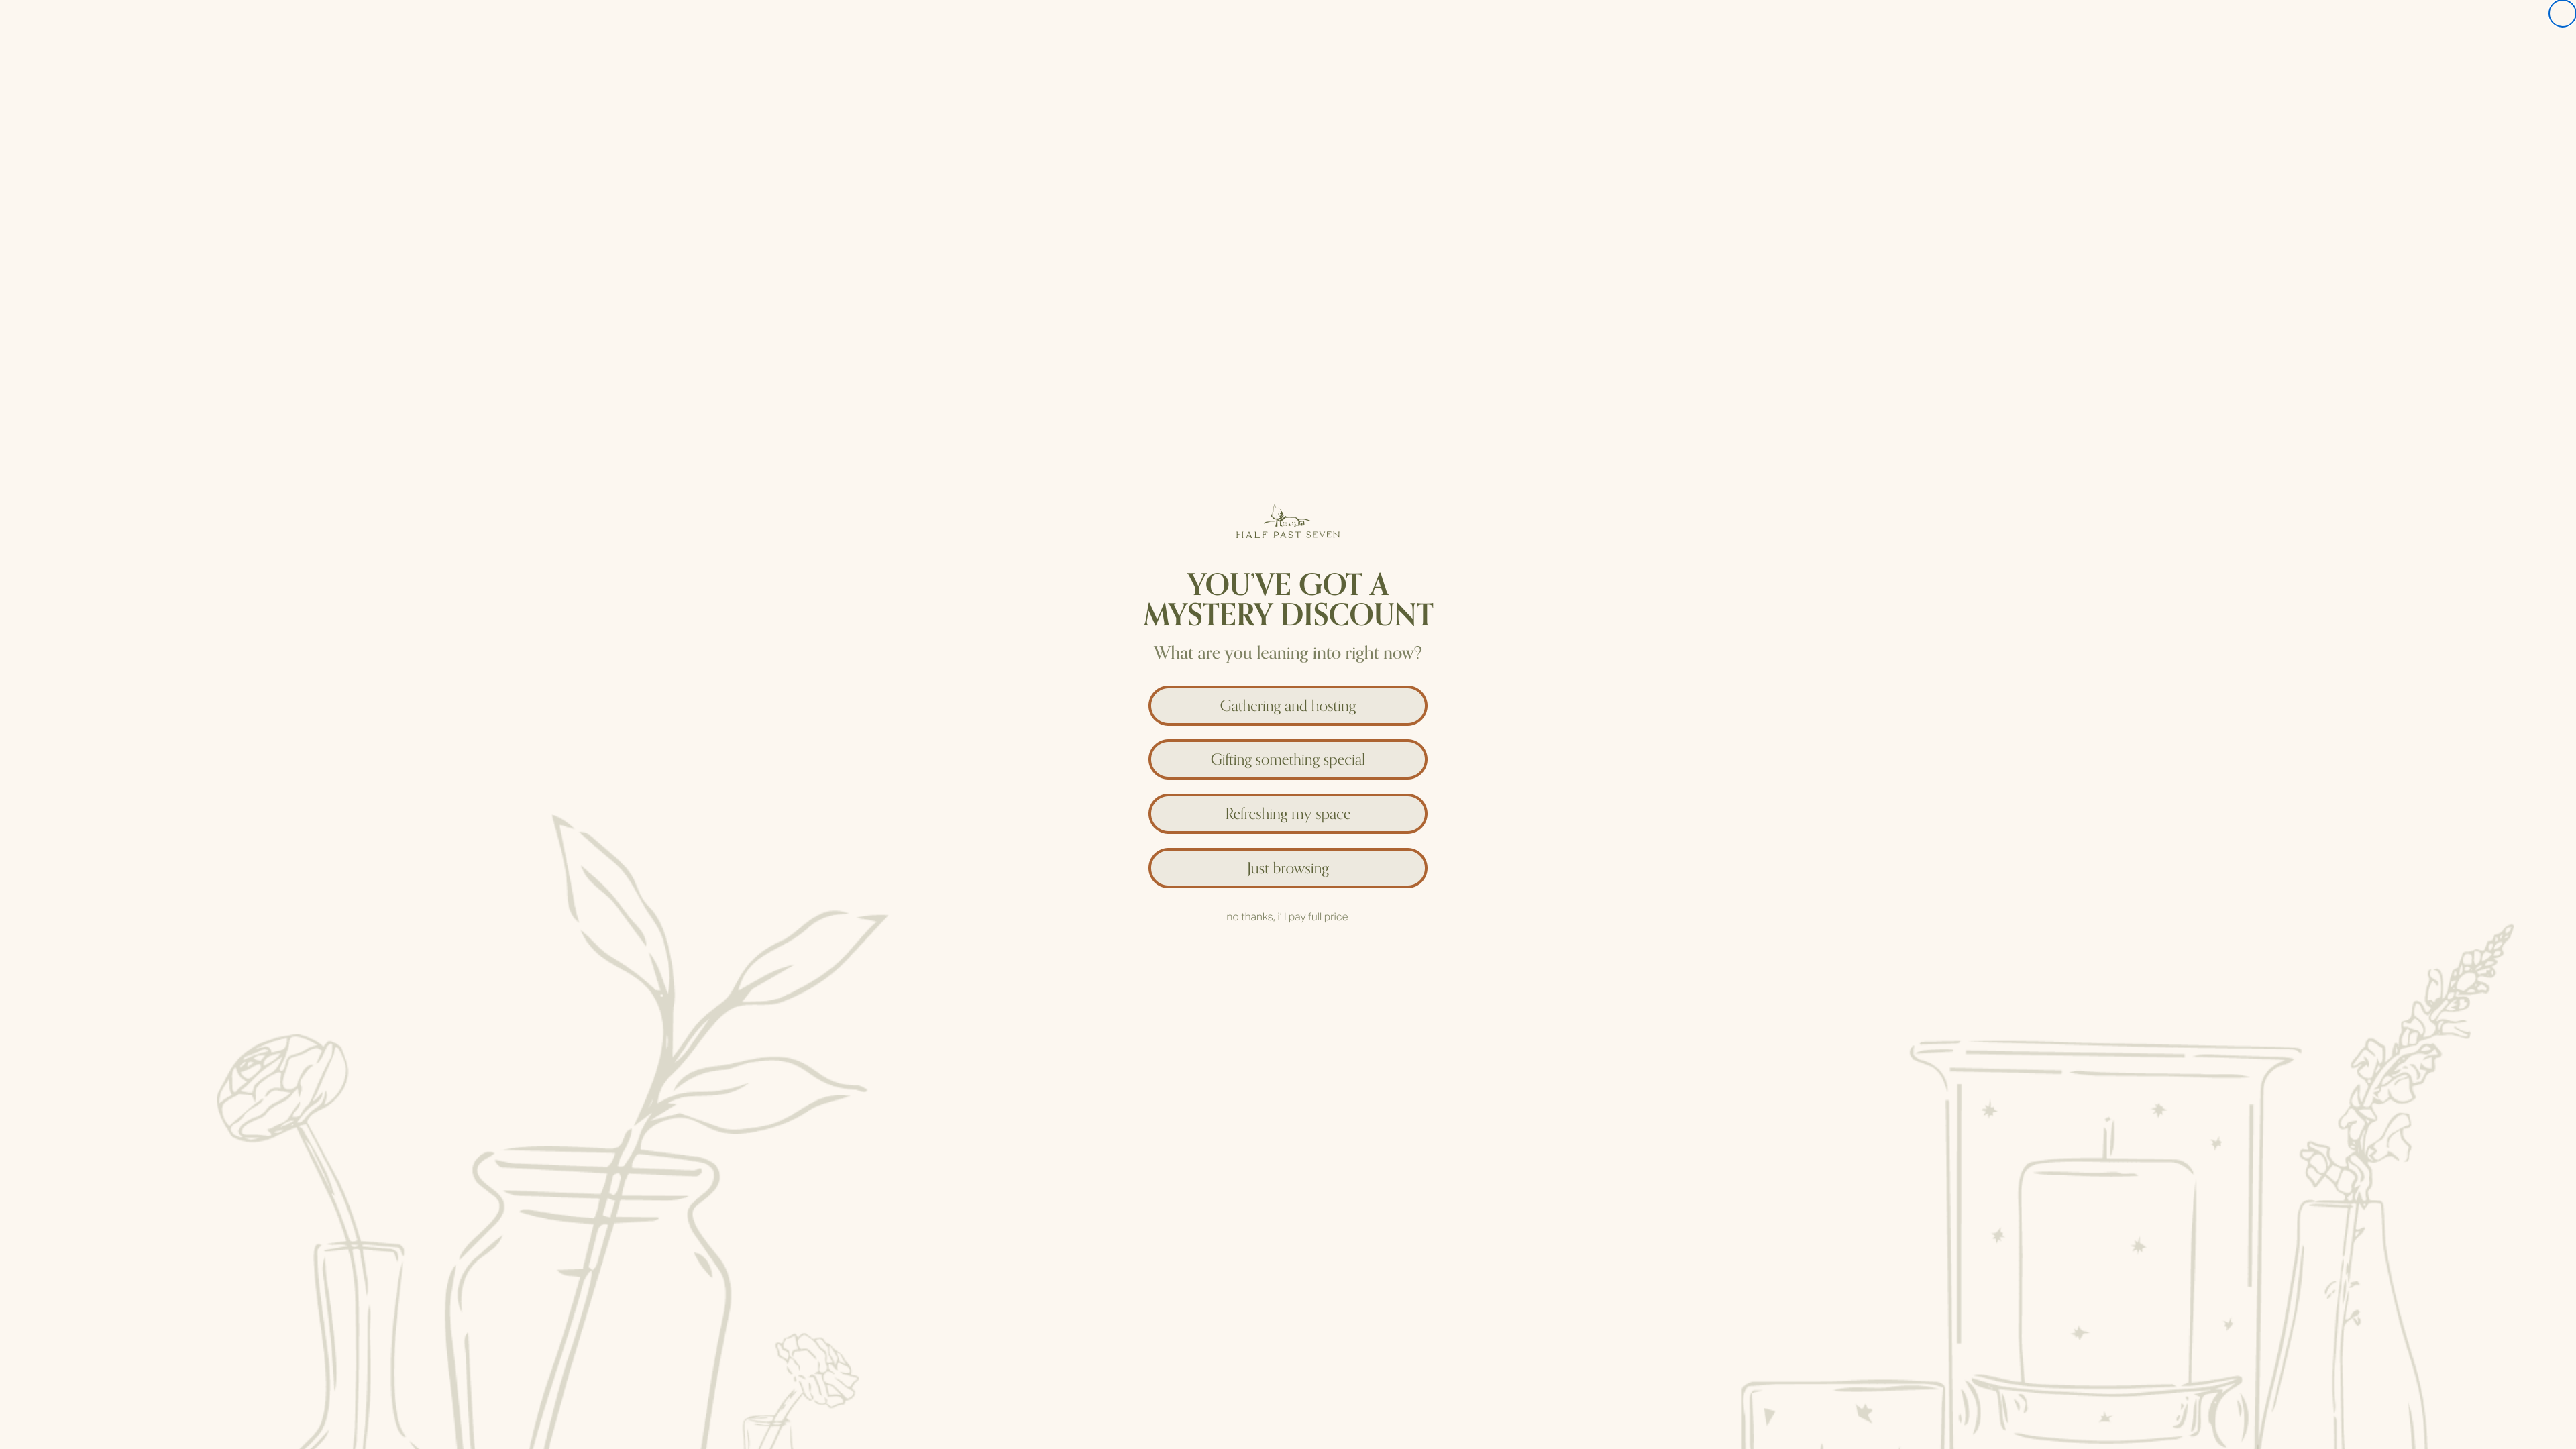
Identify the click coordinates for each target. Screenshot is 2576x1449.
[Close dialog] (2563, 13)
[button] (1288, 702)
